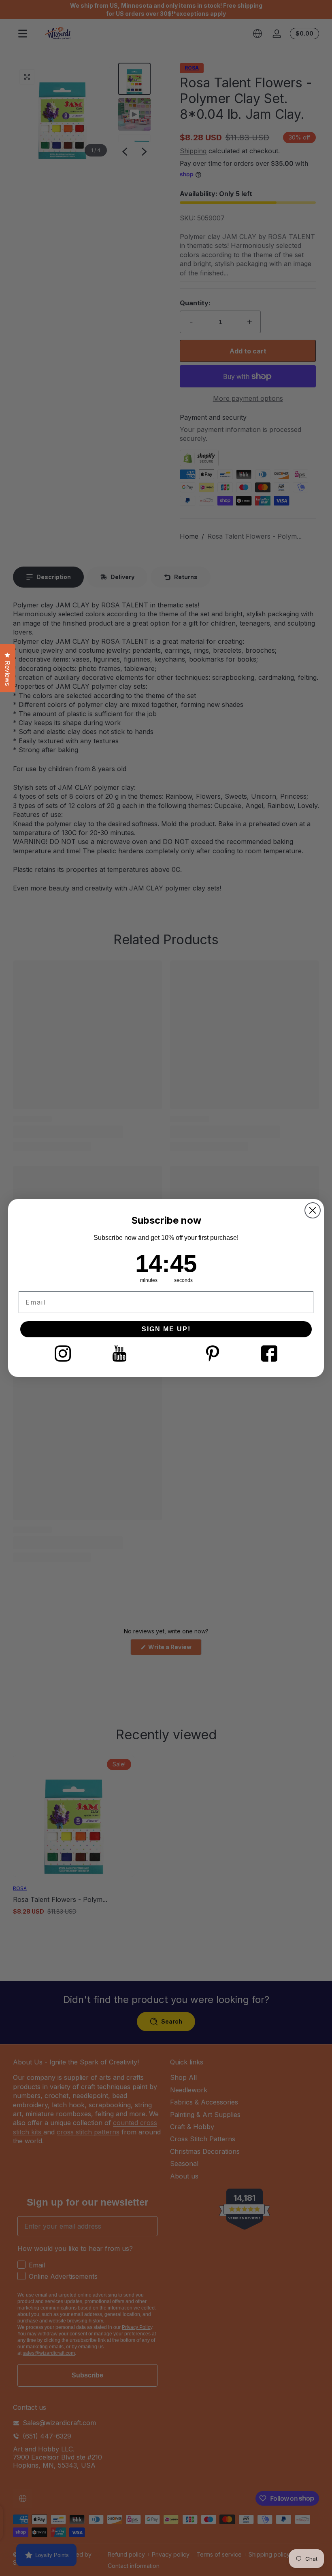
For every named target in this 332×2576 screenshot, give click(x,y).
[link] (63, 1354)
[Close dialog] (313, 1210)
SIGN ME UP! (166, 1329)
